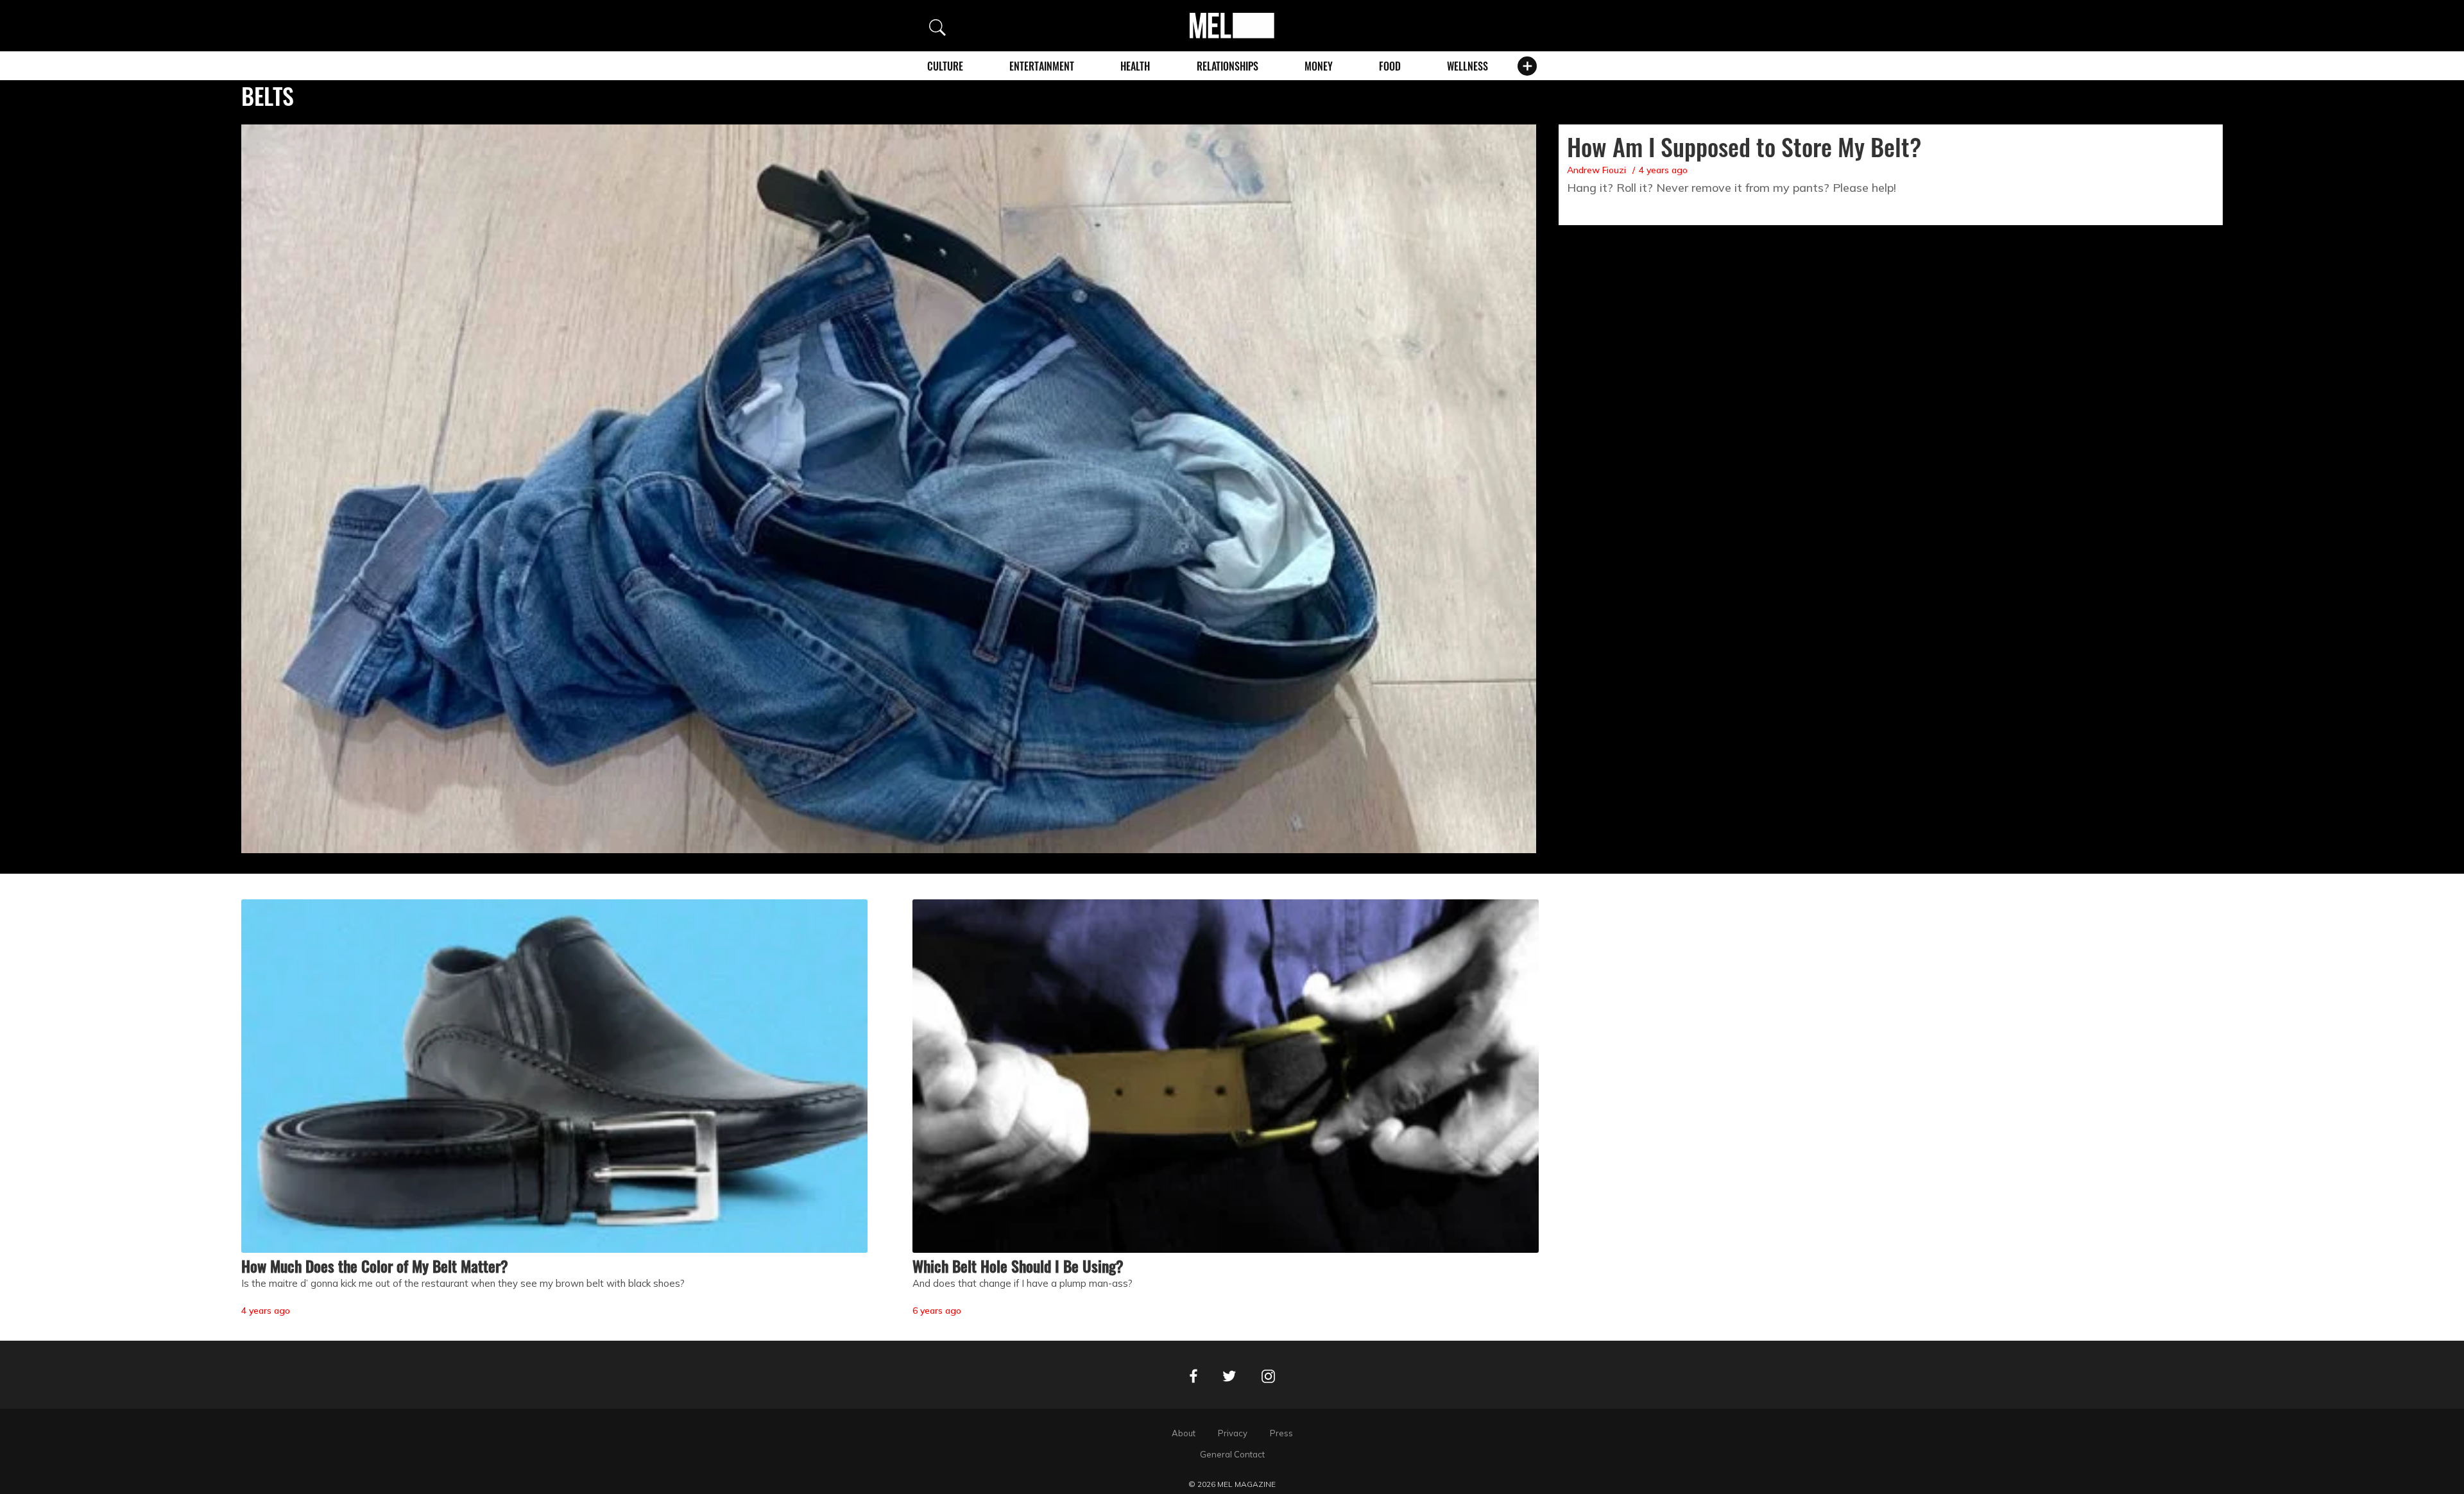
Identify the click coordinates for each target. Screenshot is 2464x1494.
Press (1281, 1433)
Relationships (1228, 66)
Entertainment (1042, 66)
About (1184, 1433)
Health (1135, 66)
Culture (945, 66)
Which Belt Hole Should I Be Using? (1018, 1266)
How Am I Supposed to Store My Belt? (1744, 146)
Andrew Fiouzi (1596, 170)
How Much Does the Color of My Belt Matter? (375, 1266)
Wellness (1467, 66)
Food (1390, 66)
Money (1319, 66)
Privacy (1233, 1433)
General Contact (1232, 1454)
